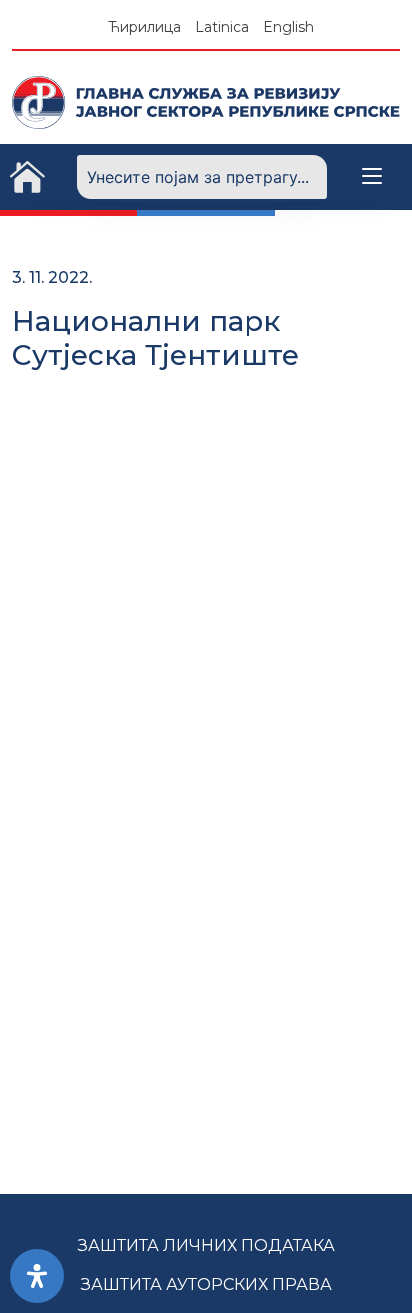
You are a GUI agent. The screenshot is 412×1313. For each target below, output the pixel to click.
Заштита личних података (206, 1245)
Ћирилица (144, 27)
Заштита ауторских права (206, 1284)
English (288, 27)
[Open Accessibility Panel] (37, 1276)
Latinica (222, 27)
